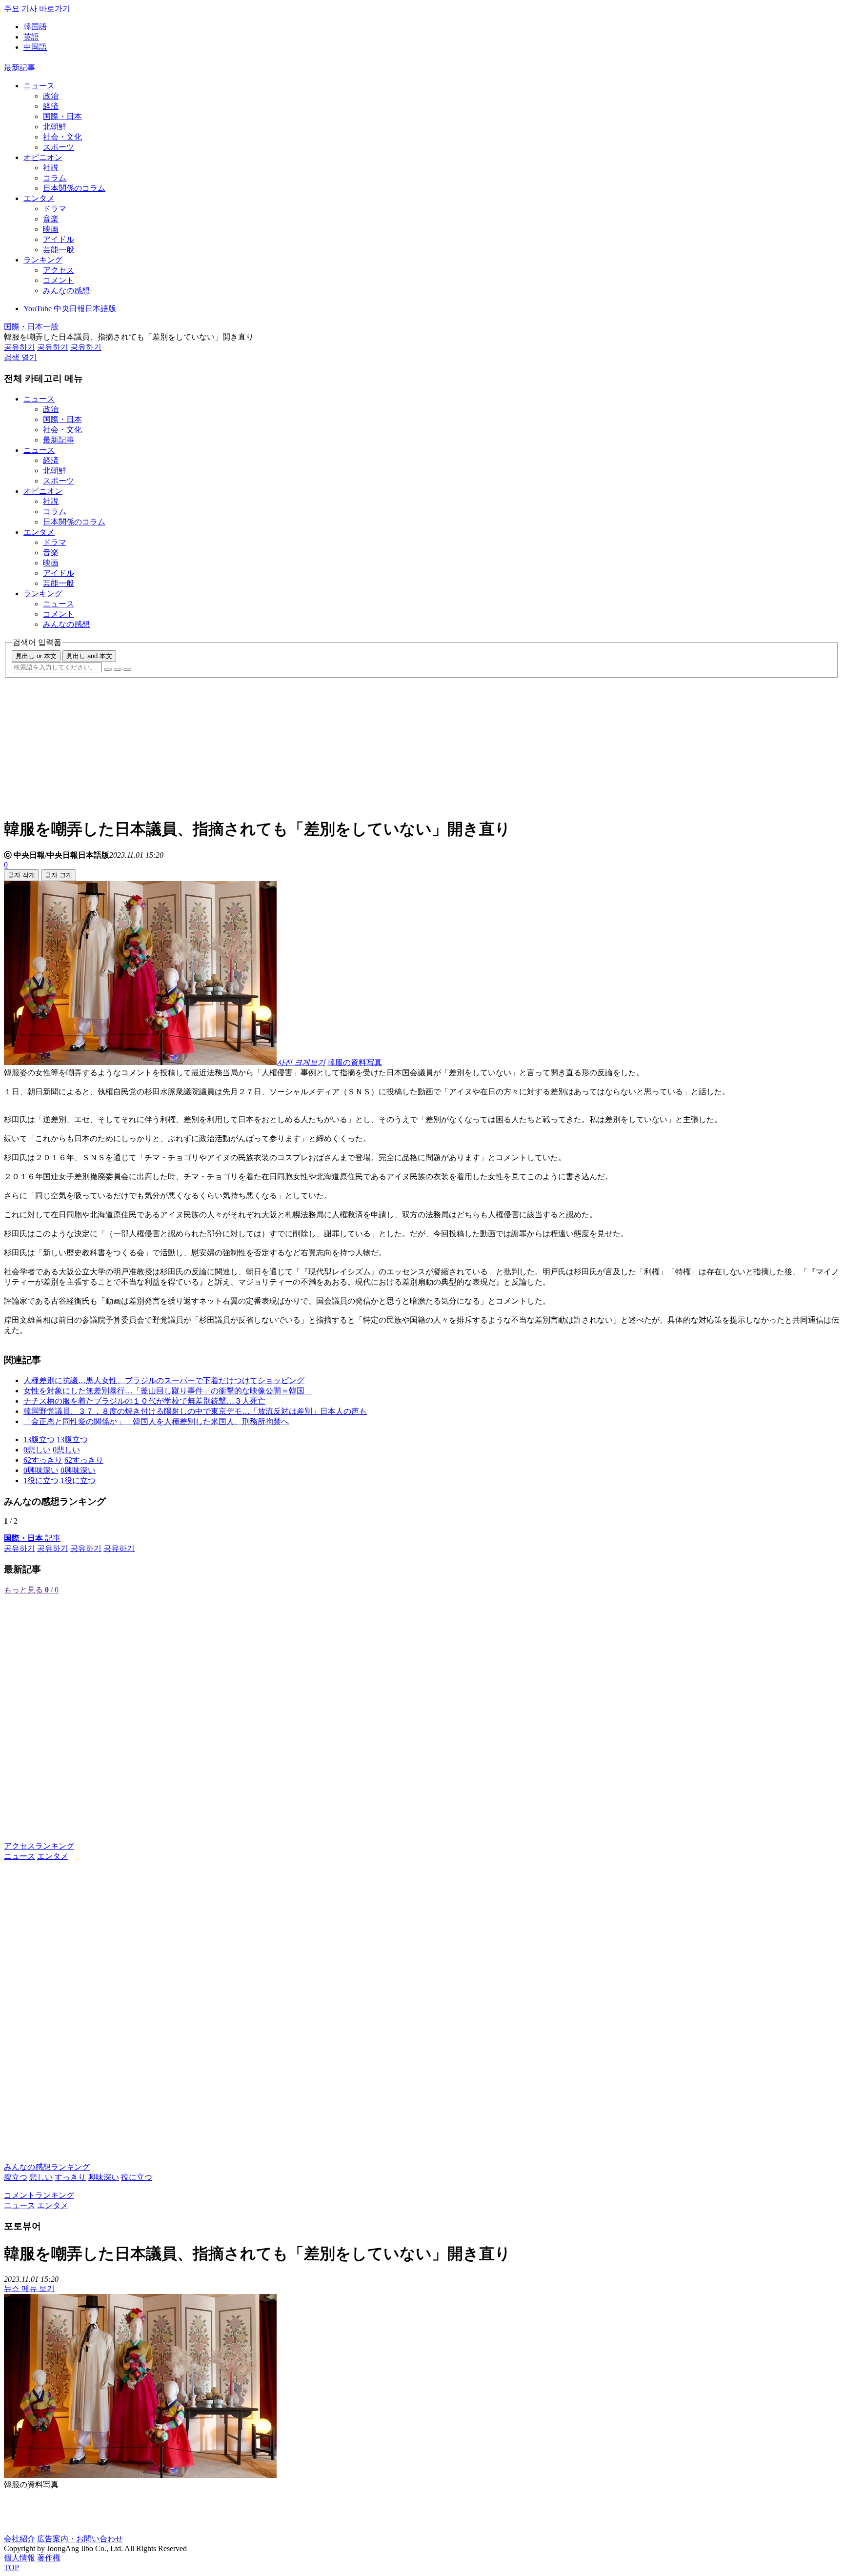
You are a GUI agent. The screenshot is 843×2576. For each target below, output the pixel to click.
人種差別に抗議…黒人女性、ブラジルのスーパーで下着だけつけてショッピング (164, 1380)
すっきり (70, 2177)
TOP (11, 2567)
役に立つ (137, 2177)
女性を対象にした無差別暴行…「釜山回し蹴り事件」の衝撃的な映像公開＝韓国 (168, 1391)
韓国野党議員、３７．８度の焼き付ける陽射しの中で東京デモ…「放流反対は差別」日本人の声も (195, 1411)
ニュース (39, 86)
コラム (55, 178)
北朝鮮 (55, 127)
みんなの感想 (66, 291)
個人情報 (20, 2558)
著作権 (49, 2558)
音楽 (51, 219)
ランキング (43, 260)
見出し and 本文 (89, 656)
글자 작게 (21, 875)
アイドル (59, 239)
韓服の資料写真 (355, 1062)
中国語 (35, 47)
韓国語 (35, 27)
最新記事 (20, 68)
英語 (31, 37)
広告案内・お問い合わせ (80, 2539)
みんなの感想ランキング (47, 2167)
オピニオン (43, 157)
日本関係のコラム (74, 188)
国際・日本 (62, 116)
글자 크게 (59, 875)
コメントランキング (39, 2195)
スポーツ (59, 147)
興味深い (103, 2177)
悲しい (41, 2177)
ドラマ (55, 209)
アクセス (59, 270)
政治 (51, 96)
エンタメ (39, 198)
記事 (32, 1538)
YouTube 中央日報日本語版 (70, 309)
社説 (51, 168)
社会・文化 (62, 137)
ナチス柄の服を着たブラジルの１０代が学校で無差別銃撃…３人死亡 (144, 1401)
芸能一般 (59, 250)
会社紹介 (20, 2539)
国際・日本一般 (31, 327)
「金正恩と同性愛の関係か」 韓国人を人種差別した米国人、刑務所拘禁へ (156, 1421)
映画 (51, 229)
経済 (51, 106)
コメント (59, 280)
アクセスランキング (39, 1846)
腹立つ (16, 2177)
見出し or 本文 (36, 656)
